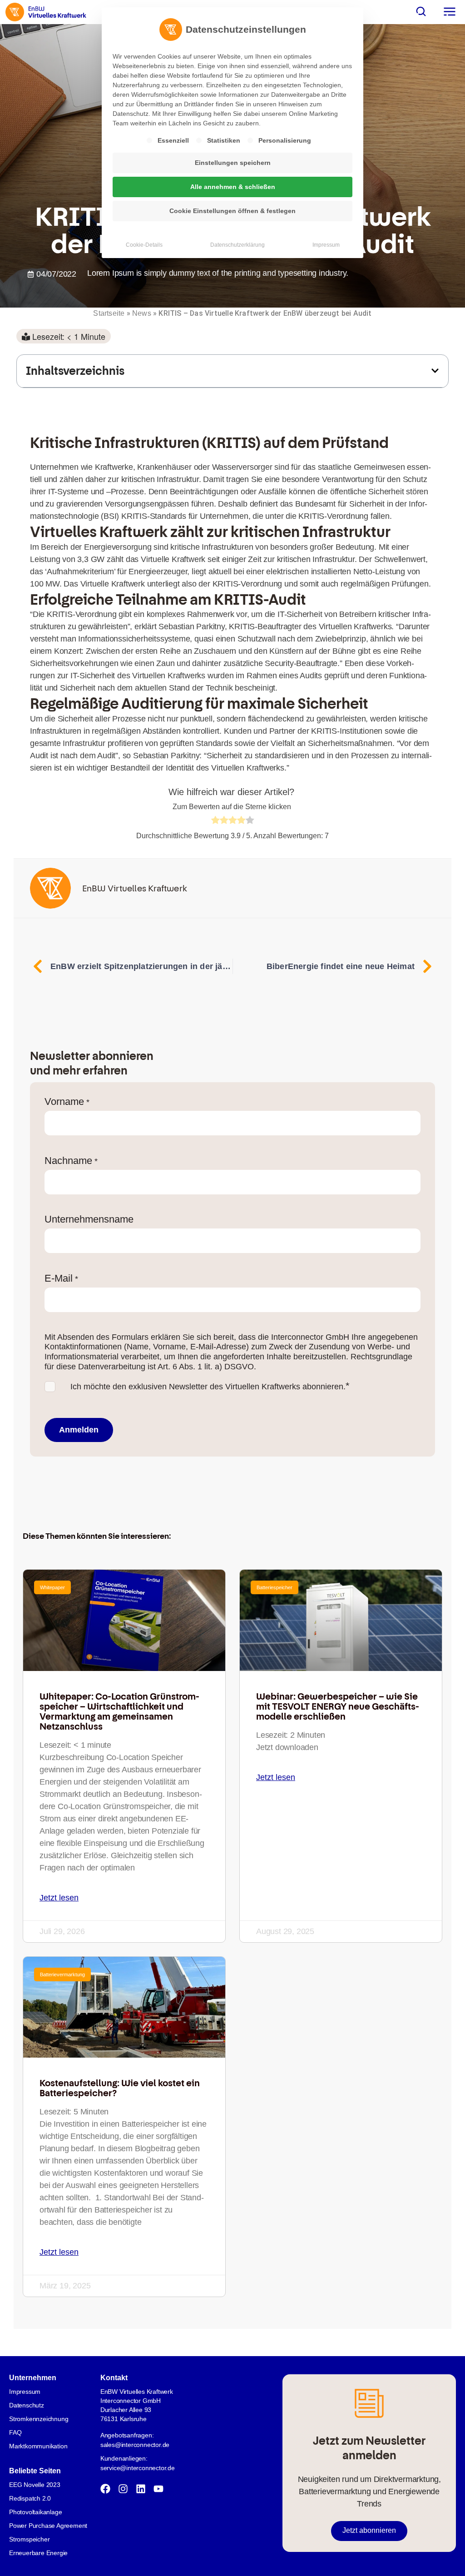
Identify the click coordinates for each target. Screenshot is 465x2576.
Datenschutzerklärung (237, 245)
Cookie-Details (144, 245)
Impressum (326, 245)
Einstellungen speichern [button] (233, 163)
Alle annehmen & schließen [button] (233, 187)
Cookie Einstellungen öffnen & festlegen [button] (232, 211)
